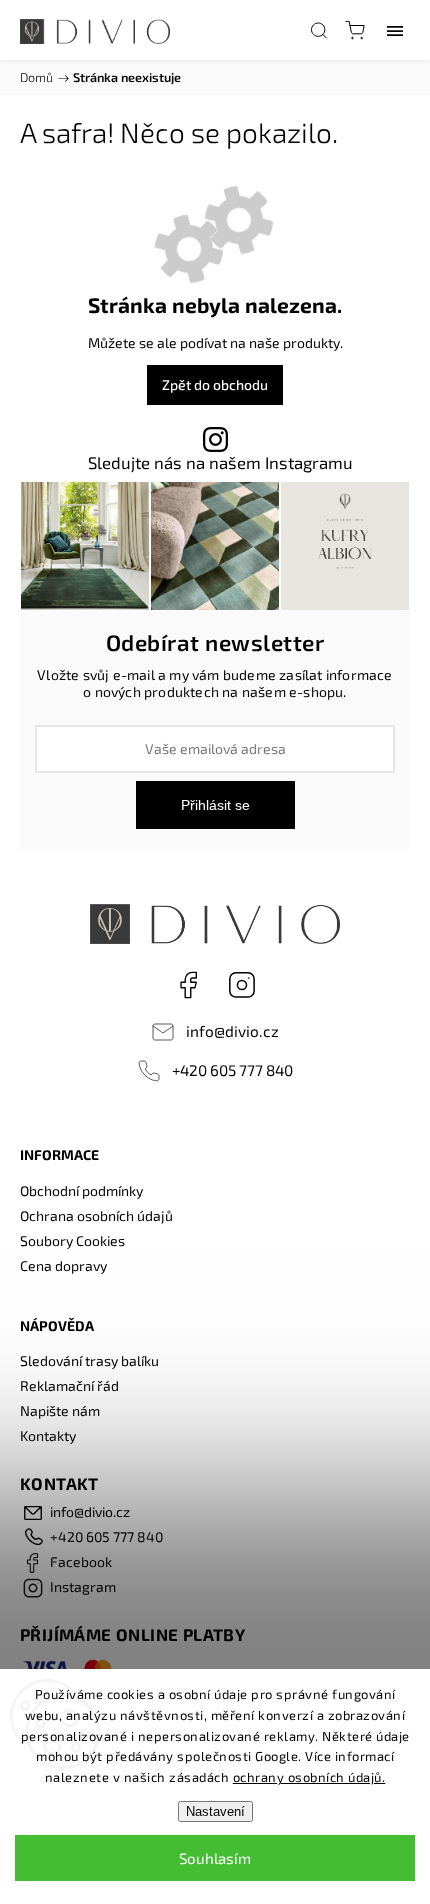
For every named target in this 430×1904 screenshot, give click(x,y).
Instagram (242, 985)
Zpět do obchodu (215, 384)
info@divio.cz (232, 1031)
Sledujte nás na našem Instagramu (220, 462)
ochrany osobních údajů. (309, 1777)
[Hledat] (319, 30)
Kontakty (48, 1435)
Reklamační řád (69, 1385)
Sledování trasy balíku (89, 1360)
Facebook (188, 985)
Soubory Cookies (72, 1240)
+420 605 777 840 (232, 1070)
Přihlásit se (215, 805)
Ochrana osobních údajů (96, 1215)
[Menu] (395, 30)
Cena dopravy (63, 1265)
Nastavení (215, 1811)
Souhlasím (215, 1858)
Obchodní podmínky (81, 1190)
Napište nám (60, 1410)
